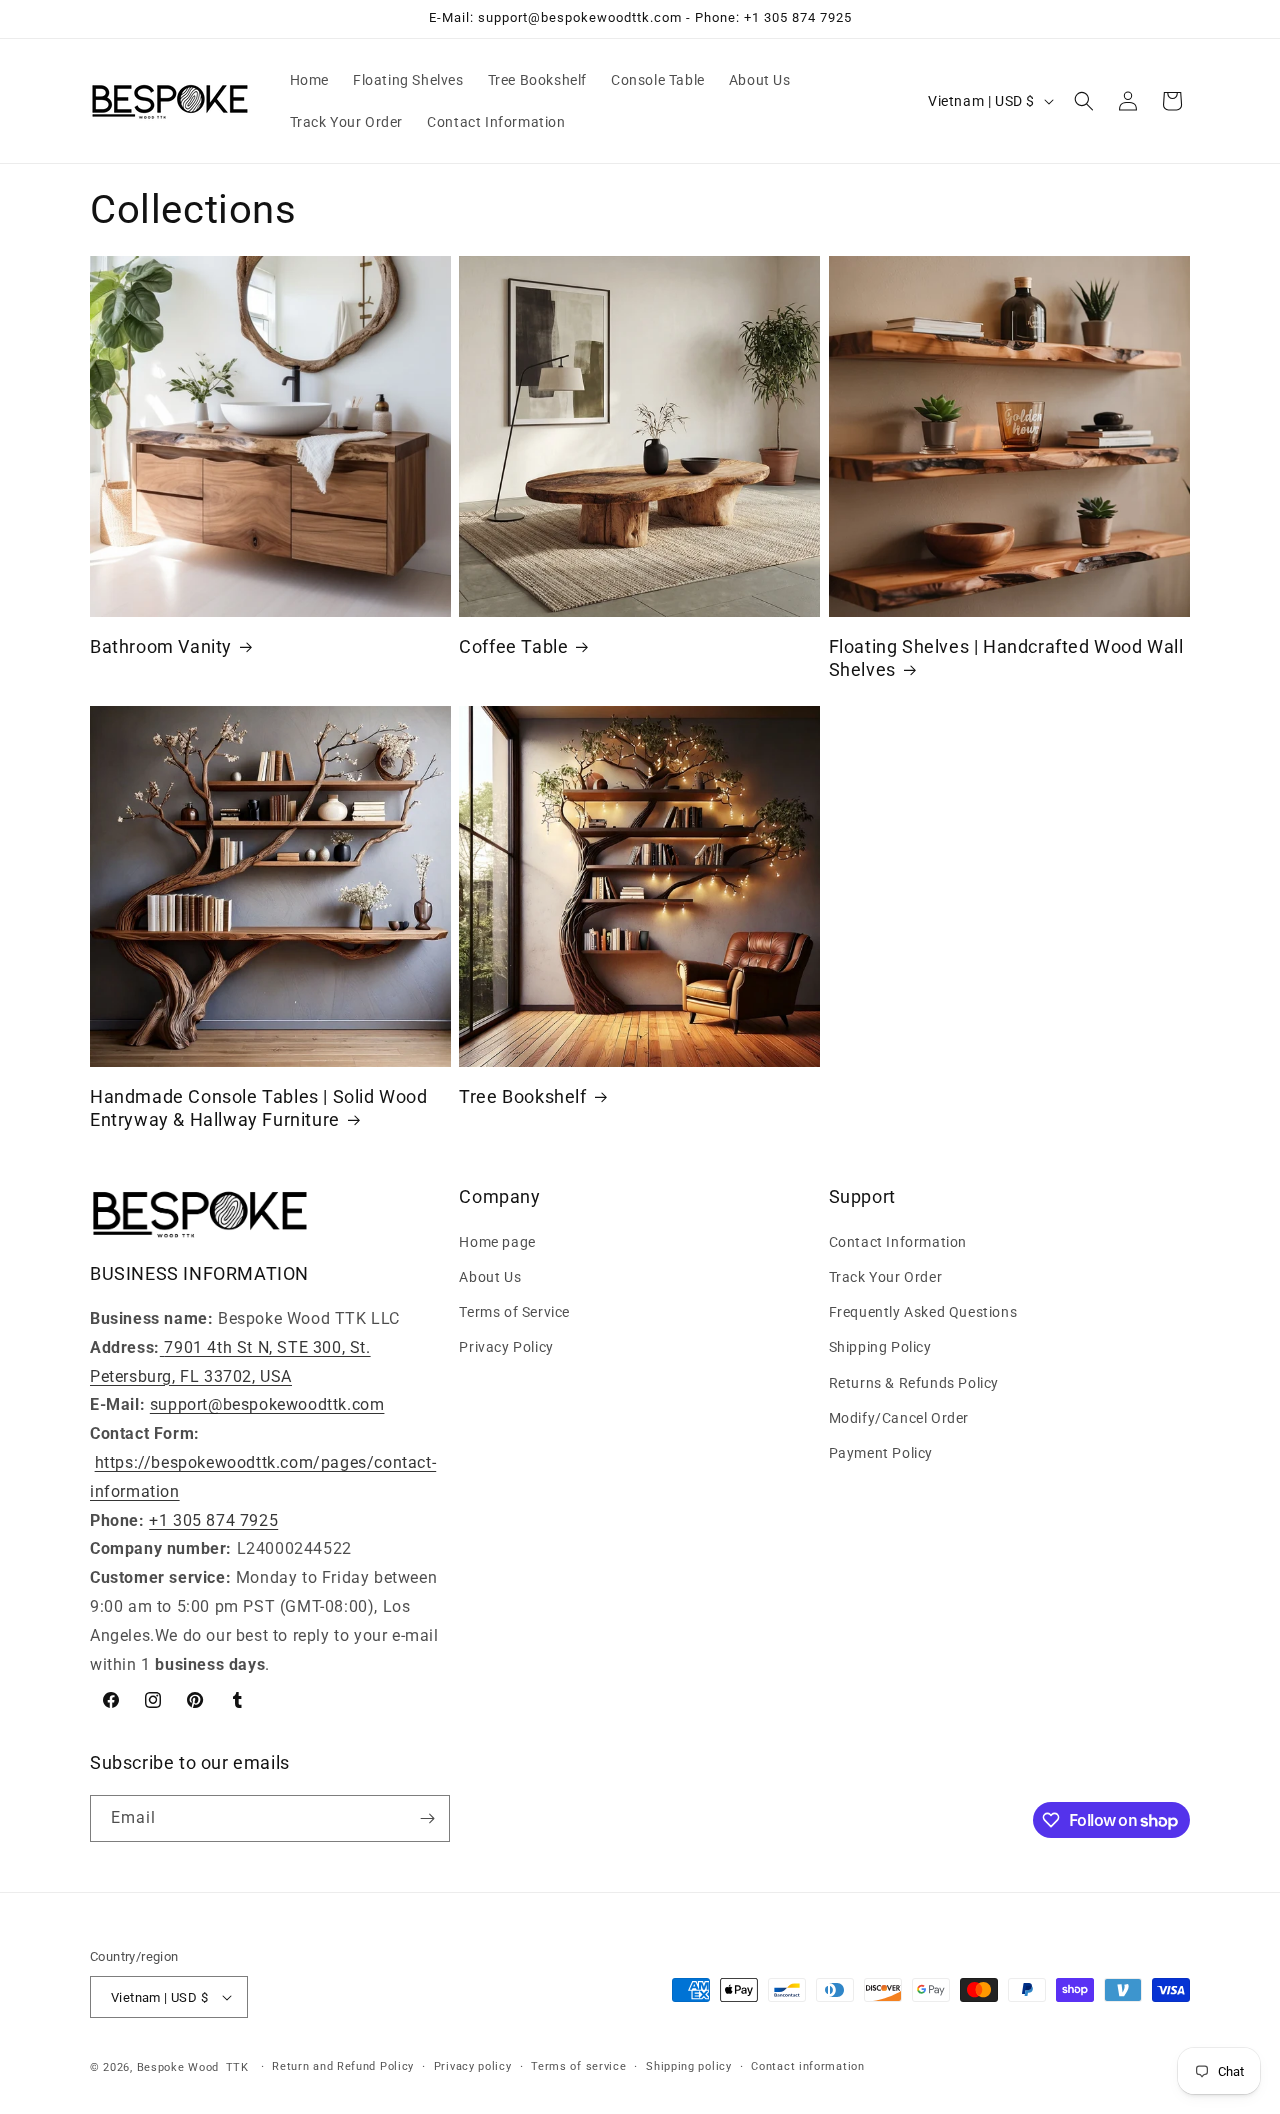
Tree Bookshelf (522, 1096)
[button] (1084, 101)
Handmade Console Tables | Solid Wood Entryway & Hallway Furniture (259, 1108)
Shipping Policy (880, 1347)
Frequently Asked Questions (923, 1312)
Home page (497, 1242)
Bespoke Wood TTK (193, 2067)
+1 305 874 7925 (213, 1520)
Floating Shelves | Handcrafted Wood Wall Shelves (1006, 658)
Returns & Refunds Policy (914, 1383)
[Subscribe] (427, 1818)
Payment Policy (881, 1453)
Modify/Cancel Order (899, 1418)
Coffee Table (513, 646)
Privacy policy (473, 2066)
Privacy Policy (506, 1347)
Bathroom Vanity (161, 646)
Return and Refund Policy (343, 2066)
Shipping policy (689, 2066)
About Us (490, 1277)
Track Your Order (886, 1277)
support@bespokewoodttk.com (267, 1404)
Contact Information (898, 1242)
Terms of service (578, 2066)
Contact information (807, 2066)
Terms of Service (514, 1312)
